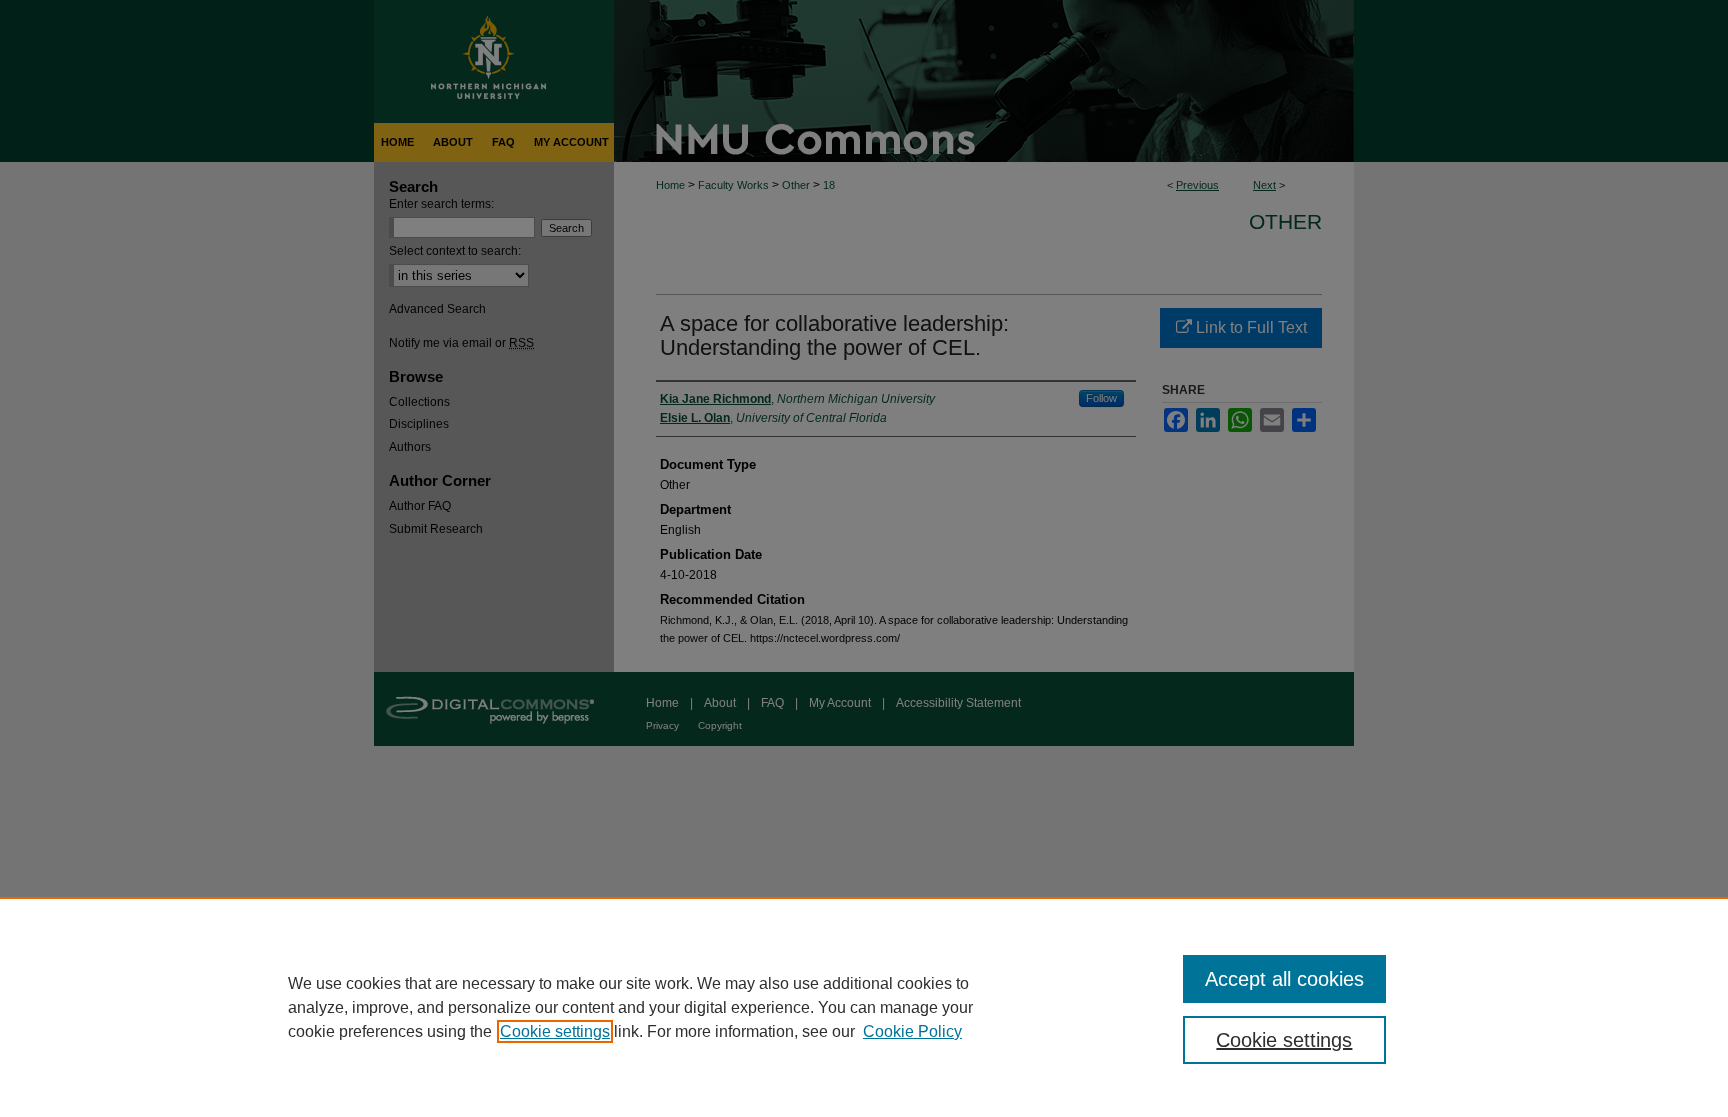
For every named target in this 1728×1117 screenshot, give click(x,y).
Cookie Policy (912, 1031)
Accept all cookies (1284, 979)
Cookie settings (555, 1031)
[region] (864, 1007)
